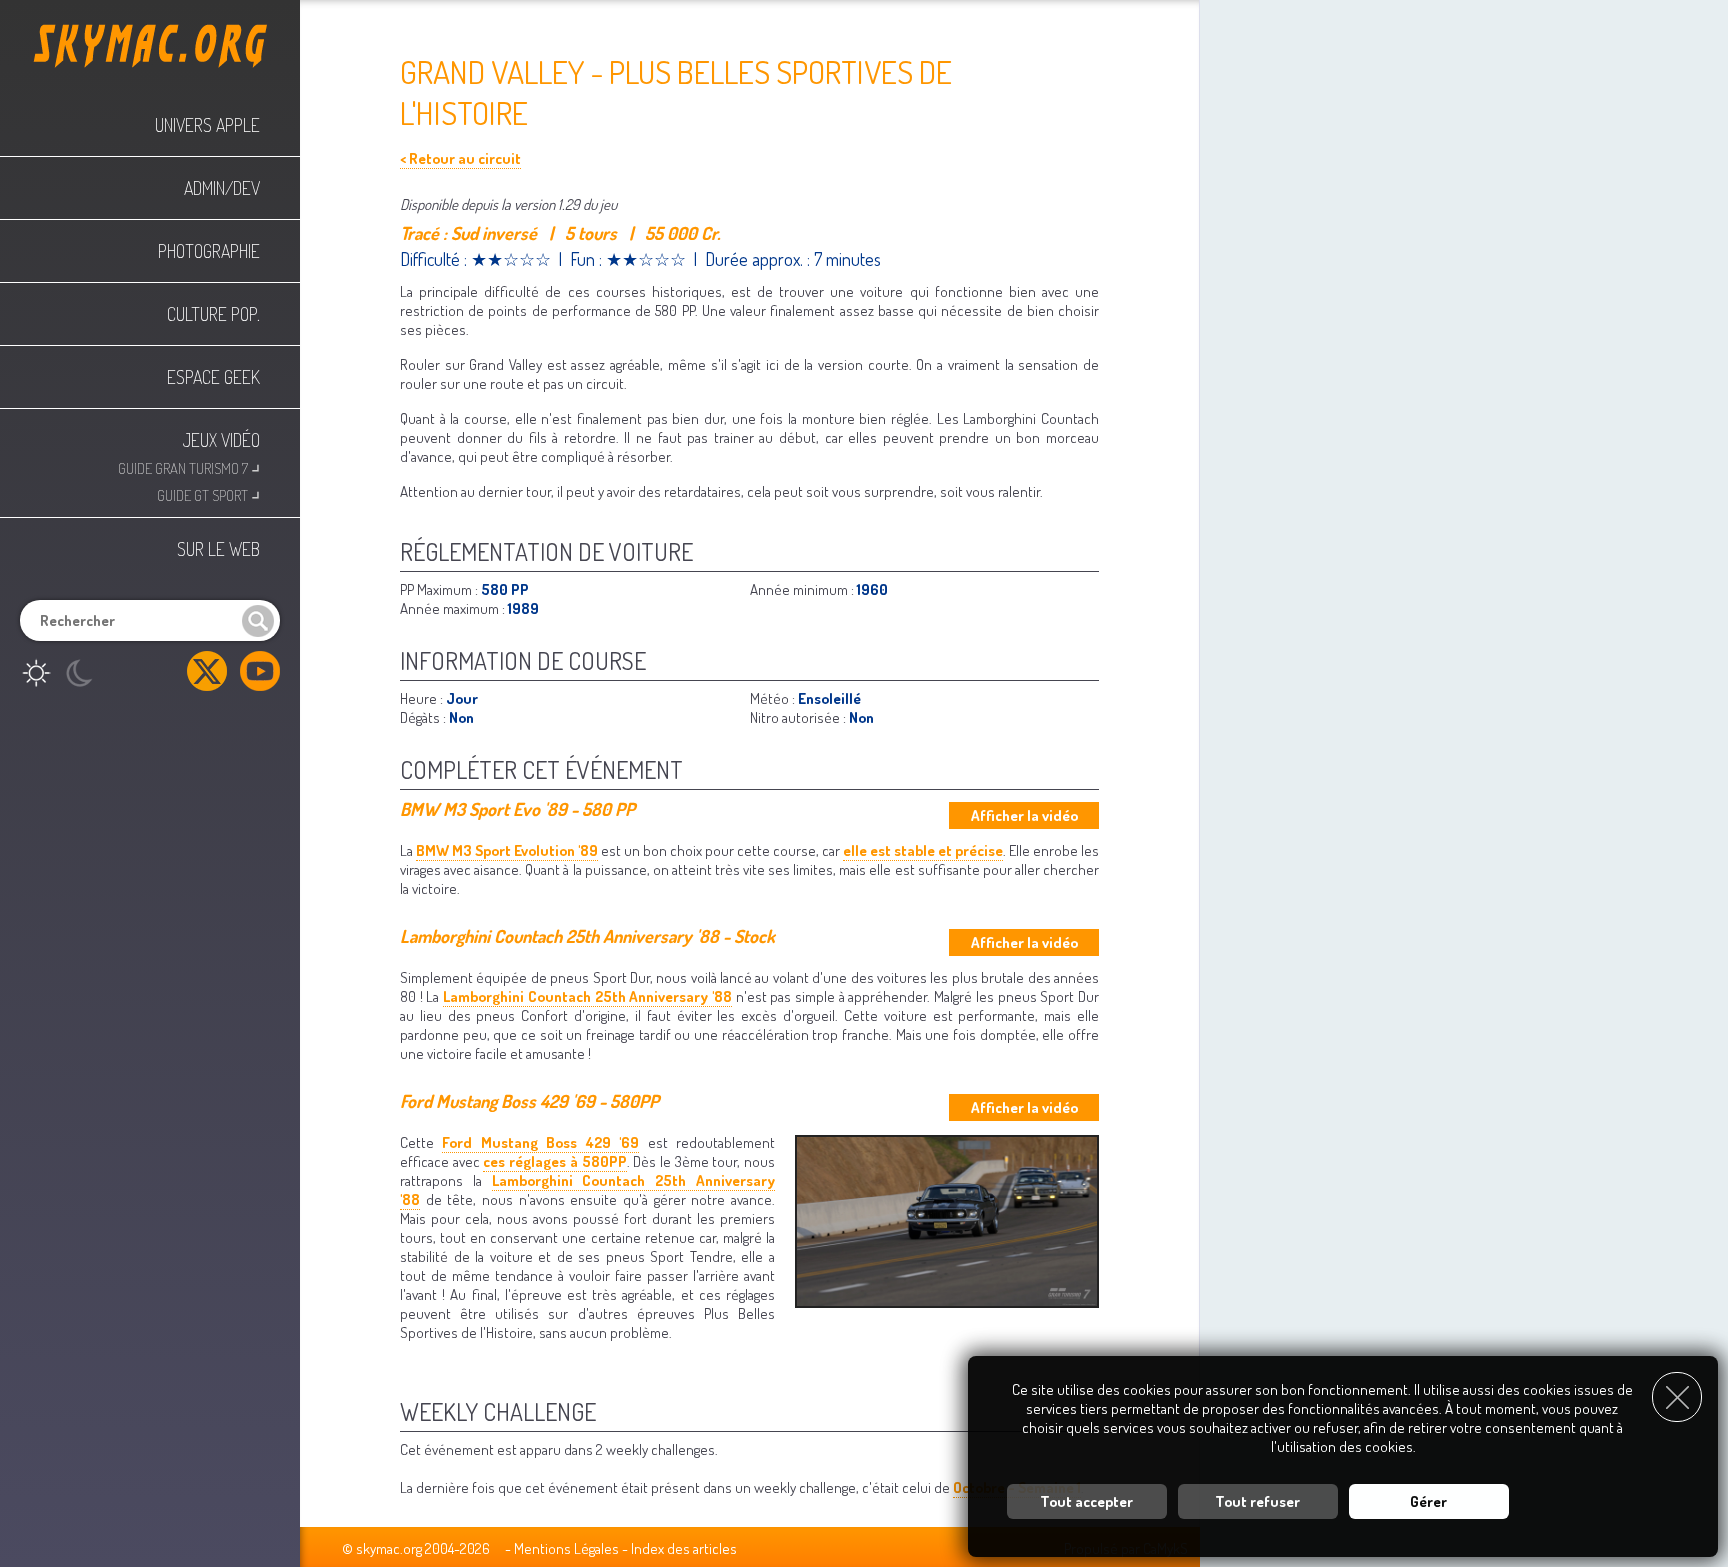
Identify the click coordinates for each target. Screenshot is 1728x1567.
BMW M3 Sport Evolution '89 (507, 850)
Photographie (209, 251)
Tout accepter (1086, 1501)
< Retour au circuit (460, 158)
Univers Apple (207, 125)
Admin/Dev (222, 188)
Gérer (1428, 1501)
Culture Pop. (213, 314)
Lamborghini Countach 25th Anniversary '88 (587, 996)
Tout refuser (1257, 1501)
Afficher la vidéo (1024, 815)
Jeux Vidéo (221, 440)
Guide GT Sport (208, 493)
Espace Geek (213, 377)
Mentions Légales (566, 1548)
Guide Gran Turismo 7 (189, 466)
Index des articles (684, 1548)
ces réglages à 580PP (554, 1161)
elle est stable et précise (923, 850)
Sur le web (218, 549)
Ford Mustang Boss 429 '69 (540, 1142)
